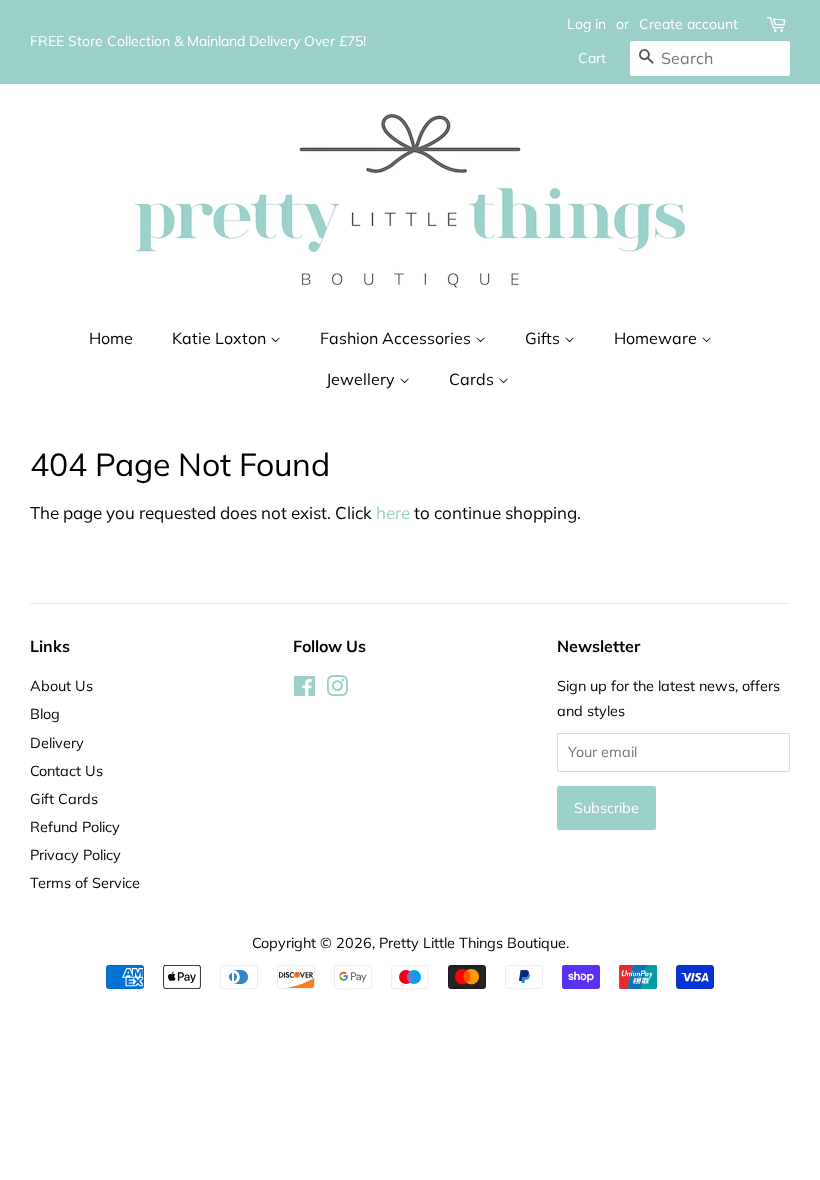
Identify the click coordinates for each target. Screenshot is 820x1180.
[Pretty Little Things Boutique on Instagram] (337, 689)
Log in (586, 24)
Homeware (657, 338)
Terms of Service (85, 882)
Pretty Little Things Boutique (472, 942)
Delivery (57, 742)
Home (111, 338)
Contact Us (66, 770)
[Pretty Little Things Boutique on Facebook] (304, 689)
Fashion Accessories (397, 338)
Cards (473, 379)
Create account (688, 24)
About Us (61, 685)
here (393, 512)
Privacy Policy (75, 854)
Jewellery (362, 379)
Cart (592, 58)
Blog (45, 713)
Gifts (544, 338)
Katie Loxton (221, 338)
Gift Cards (64, 798)
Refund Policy (75, 826)
